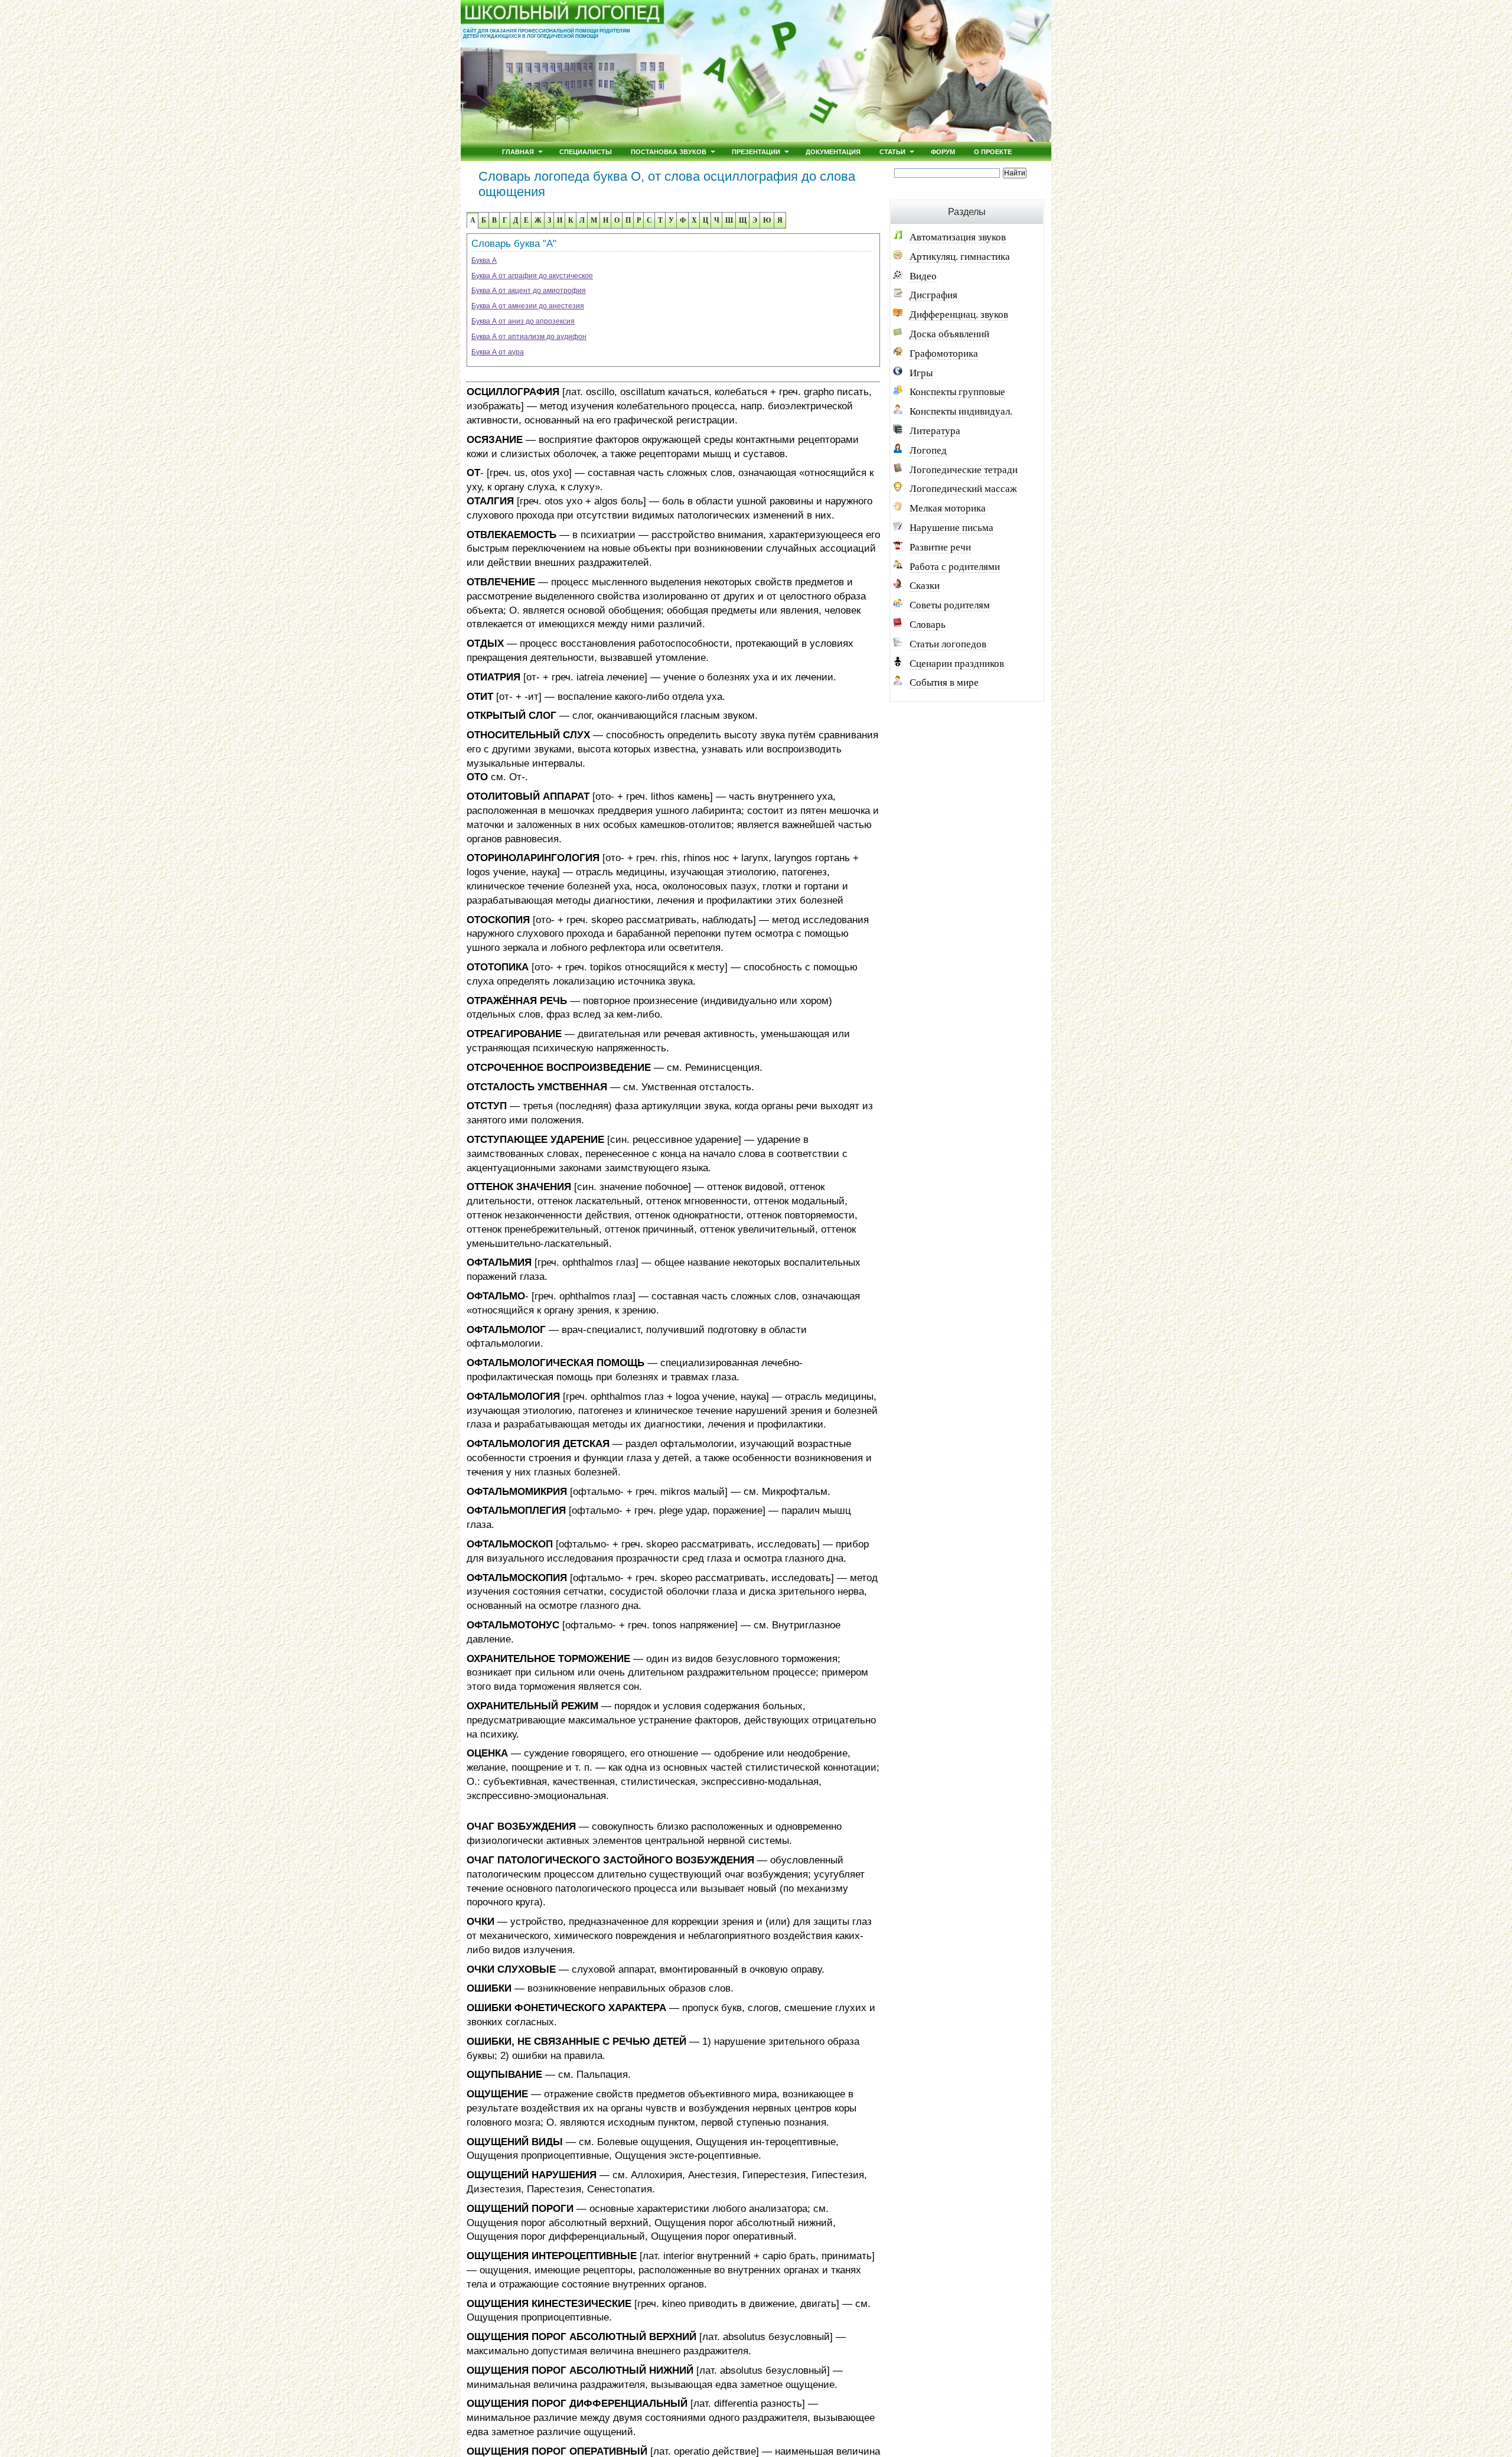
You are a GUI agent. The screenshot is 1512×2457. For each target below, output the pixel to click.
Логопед (928, 450)
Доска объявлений (949, 334)
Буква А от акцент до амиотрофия (529, 291)
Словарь (928, 625)
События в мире (944, 682)
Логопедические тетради (964, 470)
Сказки (925, 586)
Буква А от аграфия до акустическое (532, 276)
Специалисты (586, 151)
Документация (833, 151)
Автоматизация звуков (958, 237)
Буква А (484, 260)
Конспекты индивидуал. (961, 411)
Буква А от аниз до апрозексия (523, 321)
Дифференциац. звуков (959, 315)
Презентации (756, 151)
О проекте (993, 151)
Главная (518, 151)
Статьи (892, 151)
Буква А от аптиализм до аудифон (529, 337)
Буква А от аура (498, 352)
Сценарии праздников (957, 664)
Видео (923, 276)
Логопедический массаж (963, 489)
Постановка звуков (669, 151)
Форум (943, 151)
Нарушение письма (951, 528)
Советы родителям (950, 605)
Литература (935, 431)
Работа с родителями (955, 567)
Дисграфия (933, 295)
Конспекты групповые (957, 392)
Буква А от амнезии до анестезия (528, 306)
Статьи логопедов (948, 644)
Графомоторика (944, 353)
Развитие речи (940, 547)
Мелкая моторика (948, 508)
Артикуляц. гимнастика (960, 257)
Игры (921, 373)
